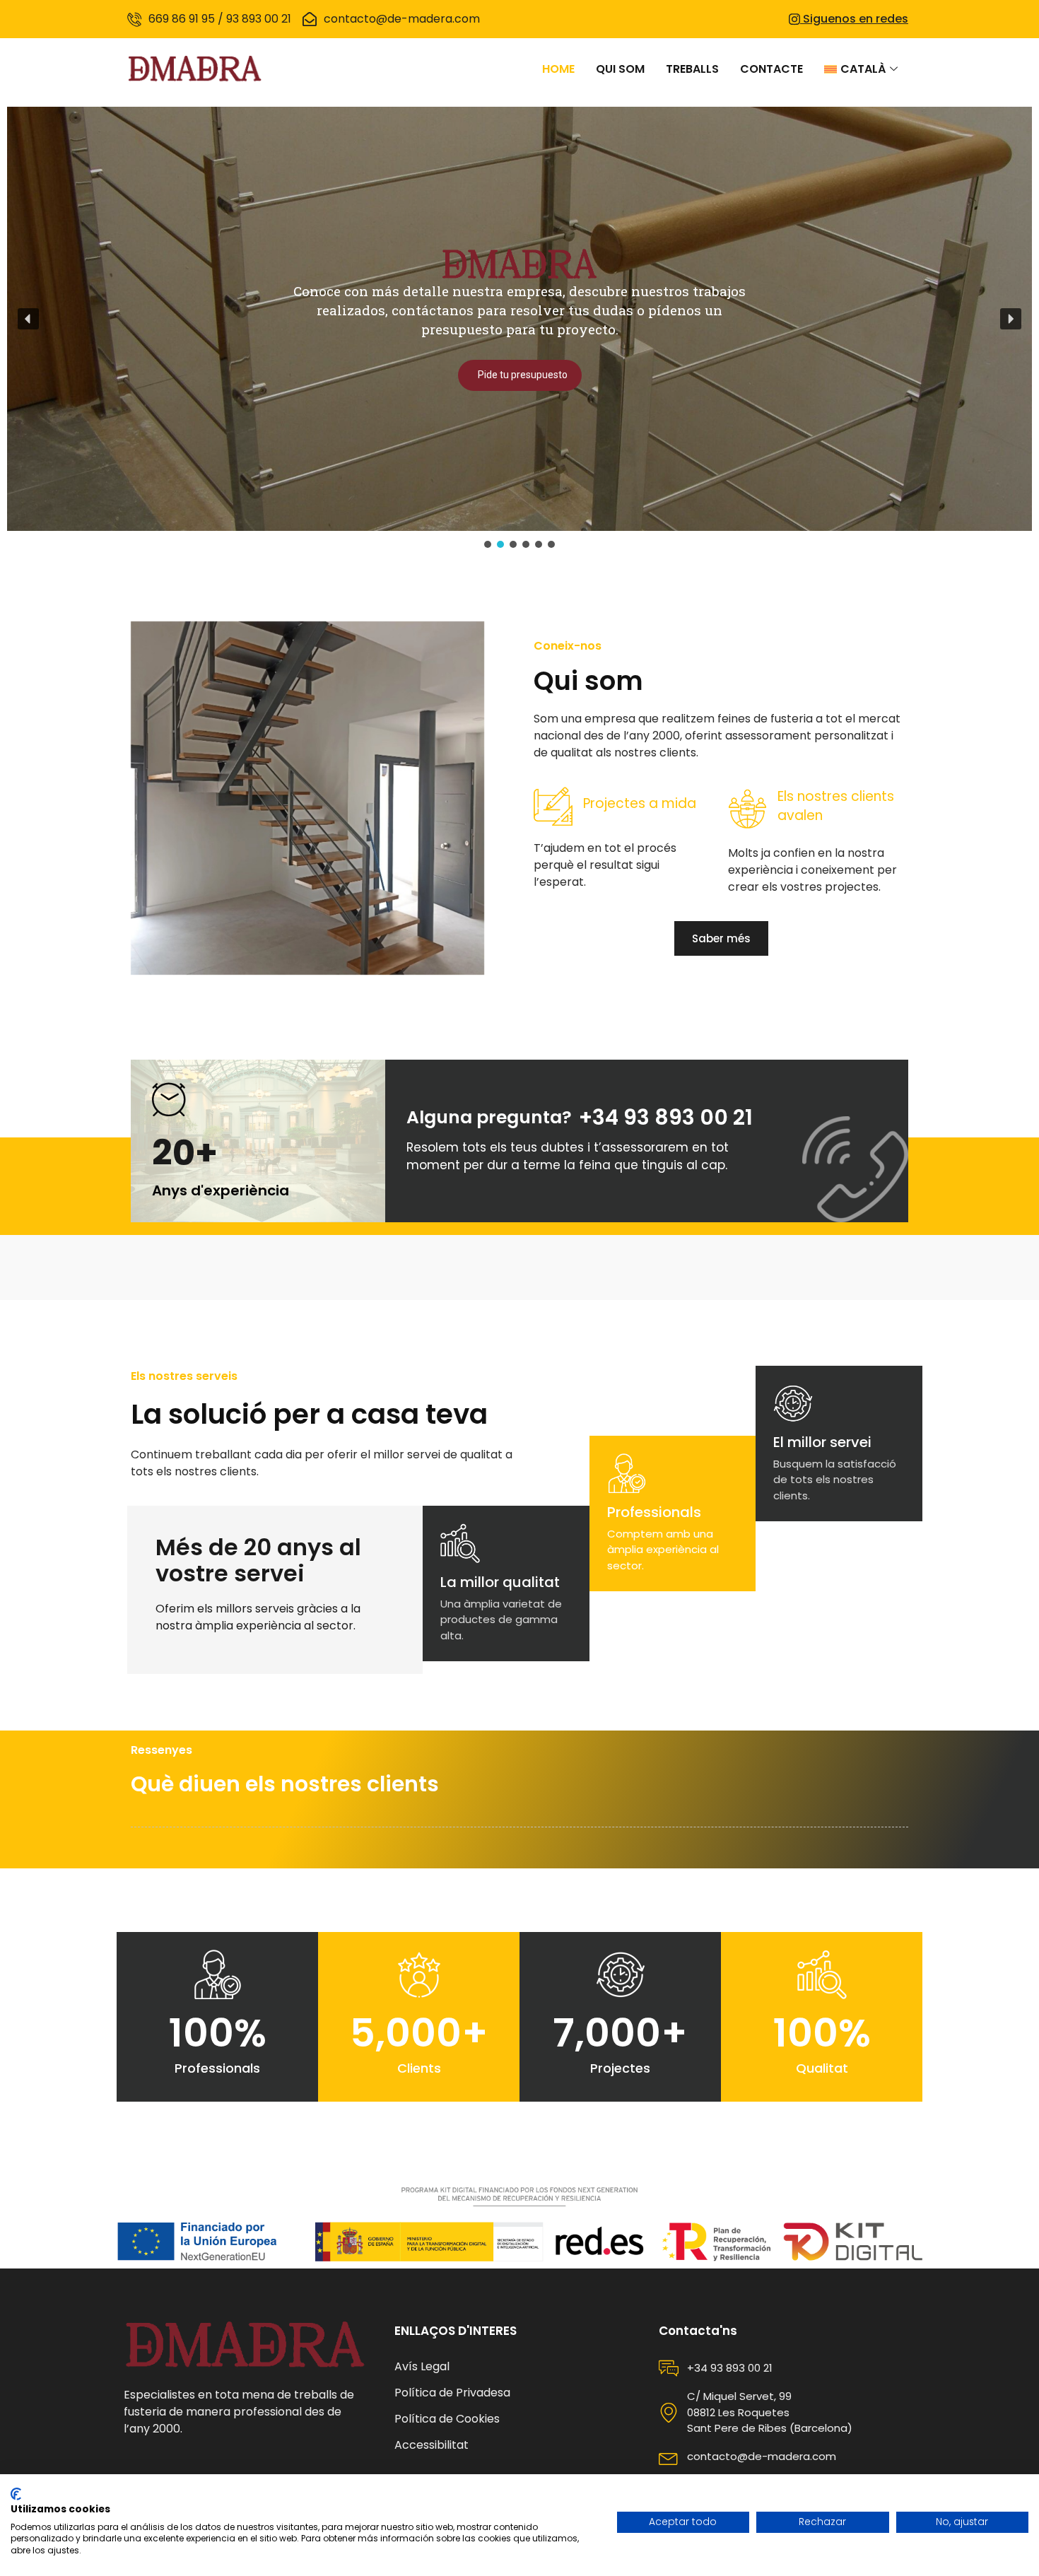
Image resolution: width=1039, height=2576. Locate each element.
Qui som (620, 69)
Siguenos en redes (854, 19)
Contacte (771, 69)
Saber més (721, 938)
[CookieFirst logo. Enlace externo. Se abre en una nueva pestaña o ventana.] (16, 2494)
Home (558, 69)
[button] (28, 319)
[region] (519, 329)
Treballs (692, 69)
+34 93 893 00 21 (666, 1117)
